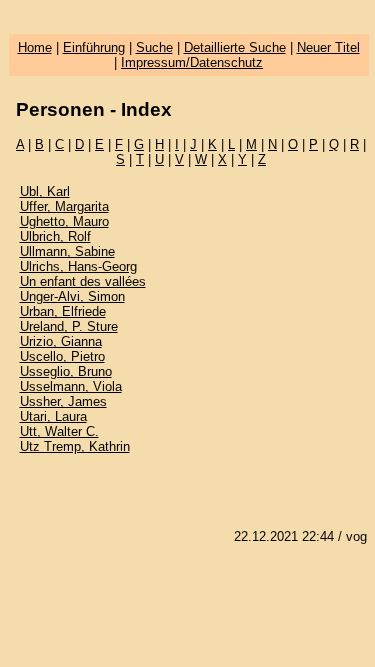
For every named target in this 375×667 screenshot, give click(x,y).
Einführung (94, 47)
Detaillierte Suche (235, 47)
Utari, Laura (53, 416)
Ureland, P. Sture (69, 326)
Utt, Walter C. (59, 431)
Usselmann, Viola (71, 386)
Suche (154, 47)
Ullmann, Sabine (67, 251)
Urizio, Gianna (61, 341)
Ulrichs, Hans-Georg (78, 266)
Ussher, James (63, 401)
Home (35, 47)
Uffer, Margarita (64, 206)
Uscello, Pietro (62, 356)
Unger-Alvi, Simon (72, 296)
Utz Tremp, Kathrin (75, 446)
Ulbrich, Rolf (55, 236)
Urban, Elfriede (63, 311)
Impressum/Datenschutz (192, 62)
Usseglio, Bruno (66, 371)
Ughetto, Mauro (64, 221)
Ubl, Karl (45, 191)
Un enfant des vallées (83, 281)
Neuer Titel (328, 47)
